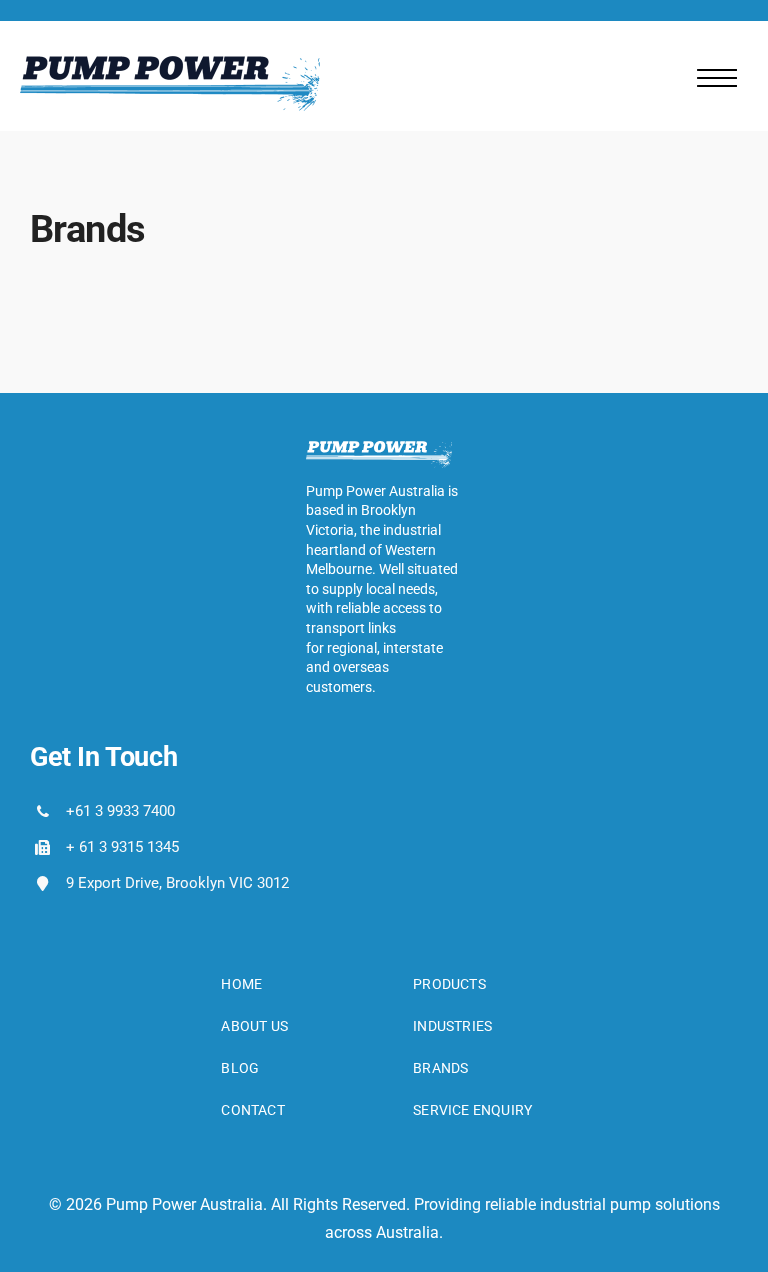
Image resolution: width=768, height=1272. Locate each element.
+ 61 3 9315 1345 (122, 847)
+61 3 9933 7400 (120, 811)
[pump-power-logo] (170, 63)
